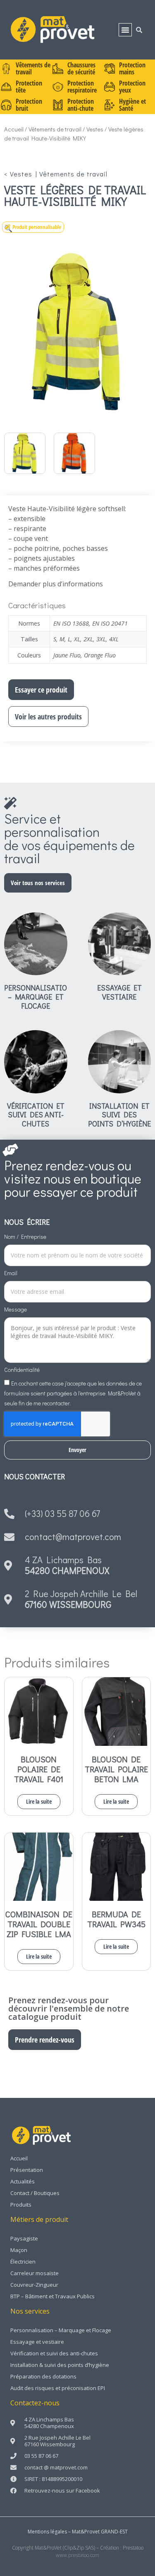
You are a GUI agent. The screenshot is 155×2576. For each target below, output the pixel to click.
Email (11, 1274)
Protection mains (132, 68)
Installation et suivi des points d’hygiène (119, 1115)
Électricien (23, 2262)
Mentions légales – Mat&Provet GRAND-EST (78, 2532)
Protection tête (29, 87)
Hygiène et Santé (132, 105)
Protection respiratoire (82, 87)
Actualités (23, 2181)
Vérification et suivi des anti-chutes (36, 1115)
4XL (114, 639)
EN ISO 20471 (110, 623)
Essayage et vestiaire (119, 992)
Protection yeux (132, 87)
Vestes (95, 129)
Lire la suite (39, 1801)
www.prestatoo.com (77, 2555)
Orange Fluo (100, 655)
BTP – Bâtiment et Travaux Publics (52, 2296)
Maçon (19, 2250)
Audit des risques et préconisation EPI (58, 2388)
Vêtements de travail (33, 68)
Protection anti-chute (81, 105)
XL (77, 639)
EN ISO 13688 (71, 623)
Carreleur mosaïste (35, 2273)
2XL (88, 639)
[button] (125, 30)
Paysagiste (24, 2238)
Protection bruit (29, 105)
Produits (21, 2205)
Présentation (27, 2170)
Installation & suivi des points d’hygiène (60, 2365)
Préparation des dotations (43, 2376)
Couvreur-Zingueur (34, 2285)
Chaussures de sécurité (81, 68)
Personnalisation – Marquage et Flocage (38, 996)
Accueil (14, 129)
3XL (101, 639)
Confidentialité (22, 1370)
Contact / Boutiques (35, 2193)
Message (15, 1310)
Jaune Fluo (67, 655)
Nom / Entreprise (25, 1237)
